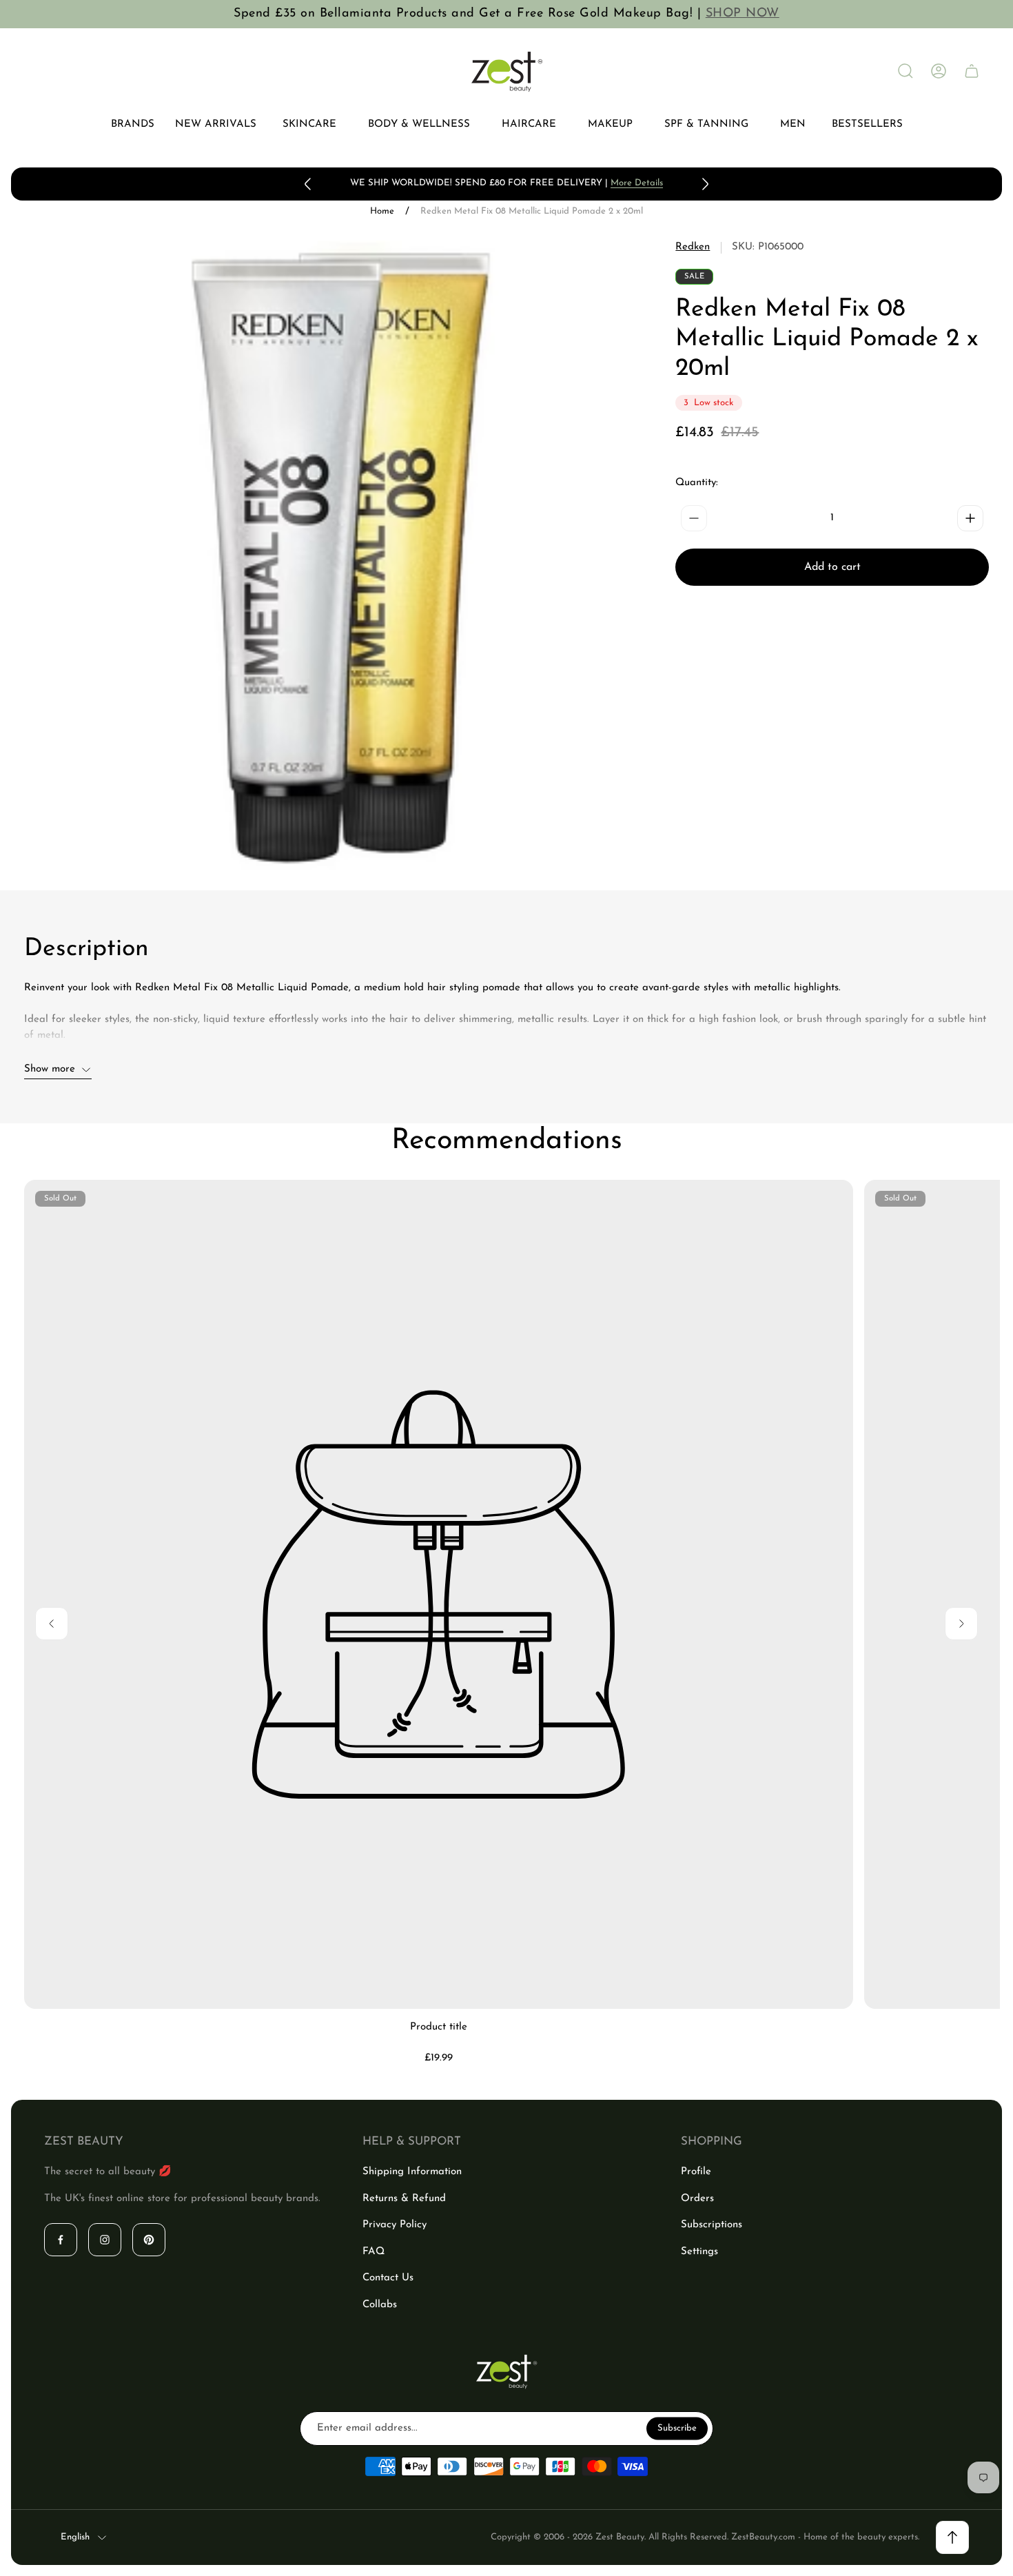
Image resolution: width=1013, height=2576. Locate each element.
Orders (697, 2199)
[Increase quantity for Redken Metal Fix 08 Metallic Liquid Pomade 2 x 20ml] (970, 518)
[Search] (905, 71)
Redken (693, 247)
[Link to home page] (506, 2372)
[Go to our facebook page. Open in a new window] (61, 2240)
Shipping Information (412, 2172)
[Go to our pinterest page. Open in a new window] (149, 2240)
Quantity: (697, 483)
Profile (696, 2172)
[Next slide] (705, 184)
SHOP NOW (743, 14)
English (75, 2537)
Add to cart (832, 567)
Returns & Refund (404, 2199)
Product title (439, 2027)
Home (382, 211)
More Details (637, 183)
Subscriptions (712, 2225)
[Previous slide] (308, 184)
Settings (699, 2252)
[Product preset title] (439, 1594)
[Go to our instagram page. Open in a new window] (105, 2240)
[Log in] (939, 71)
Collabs (380, 2305)
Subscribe (677, 2428)
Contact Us (388, 2278)
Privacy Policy (395, 2225)
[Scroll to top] (952, 2537)
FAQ (374, 2252)
